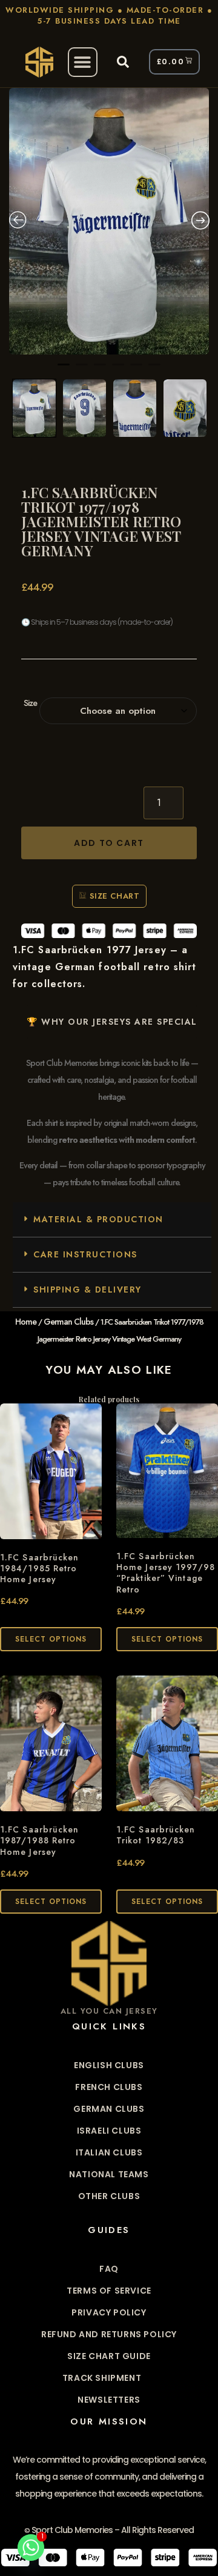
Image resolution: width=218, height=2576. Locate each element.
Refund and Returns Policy (109, 2334)
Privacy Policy (109, 2312)
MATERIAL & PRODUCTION (98, 1219)
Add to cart (109, 843)
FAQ (109, 2269)
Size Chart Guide (109, 2356)
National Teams (109, 2174)
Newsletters (109, 2400)
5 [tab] (136, 370)
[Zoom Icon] (109, 221)
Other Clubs (109, 2196)
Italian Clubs (109, 2152)
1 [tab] (64, 370)
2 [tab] (82, 370)
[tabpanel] (109, 221)
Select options (51, 1639)
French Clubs (109, 2087)
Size (30, 703)
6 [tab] (154, 370)
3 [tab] (100, 370)
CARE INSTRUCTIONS (85, 1254)
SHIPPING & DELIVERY (88, 1290)
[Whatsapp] (31, 2548)
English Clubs (109, 2065)
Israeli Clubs (109, 2131)
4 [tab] (118, 370)
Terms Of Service (109, 2291)
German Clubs (68, 1322)
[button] (83, 62)
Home (26, 1322)
